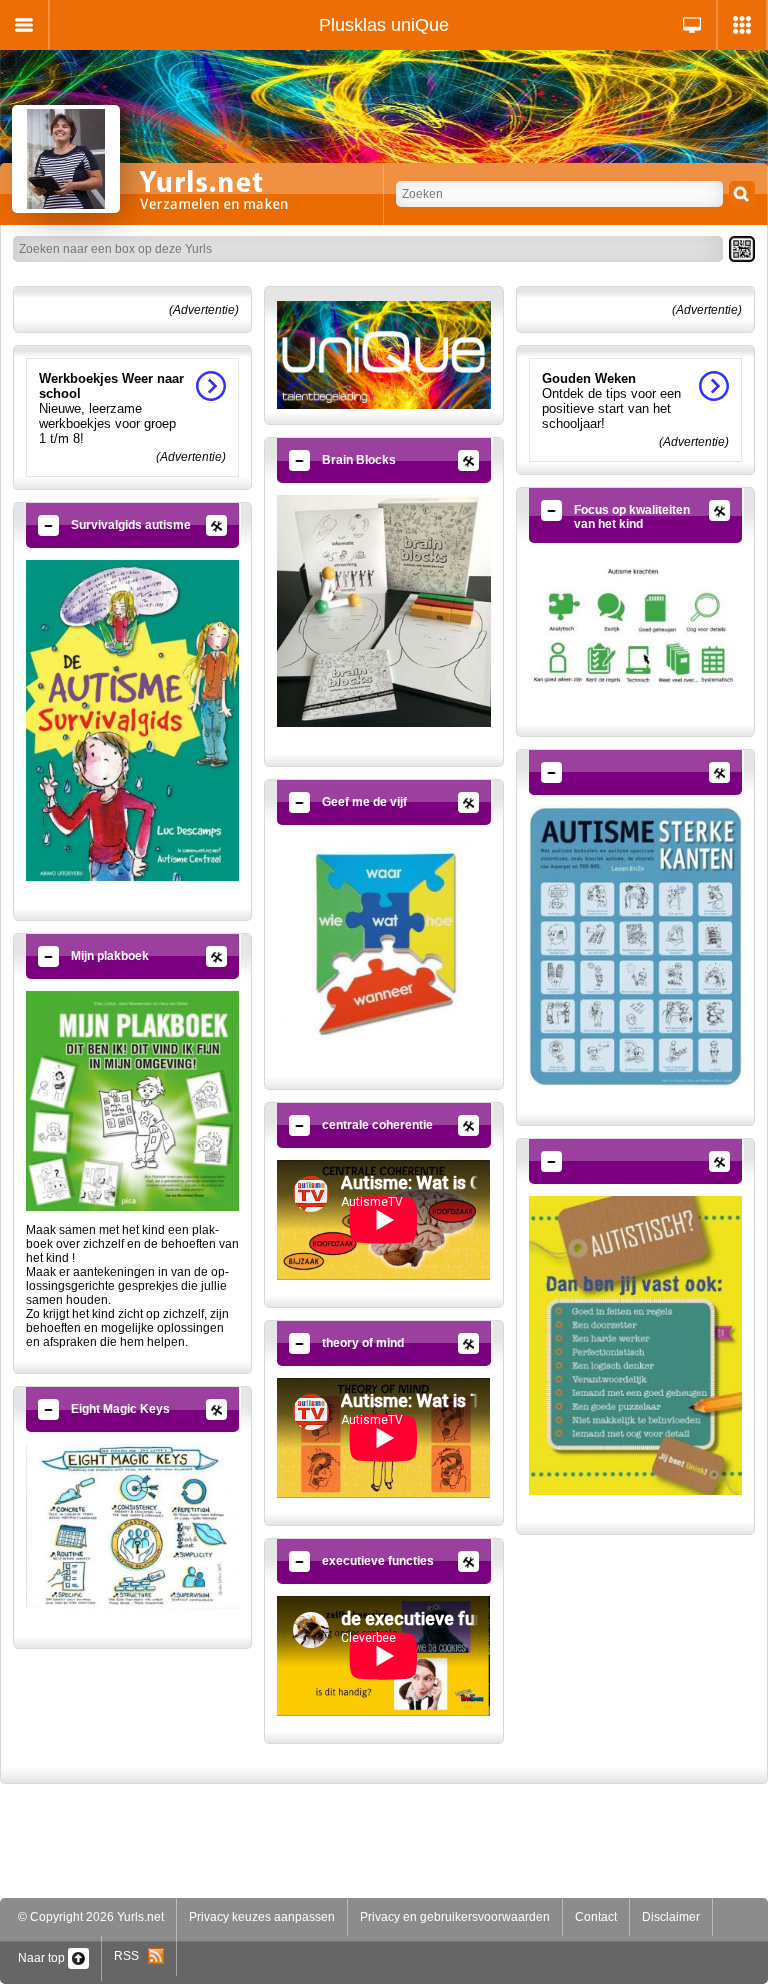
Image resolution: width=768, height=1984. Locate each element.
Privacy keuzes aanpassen (262, 1917)
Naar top (43, 1958)
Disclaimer (671, 1917)
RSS (131, 1956)
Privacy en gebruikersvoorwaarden (455, 1917)
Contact (596, 1917)
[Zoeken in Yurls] (742, 194)
